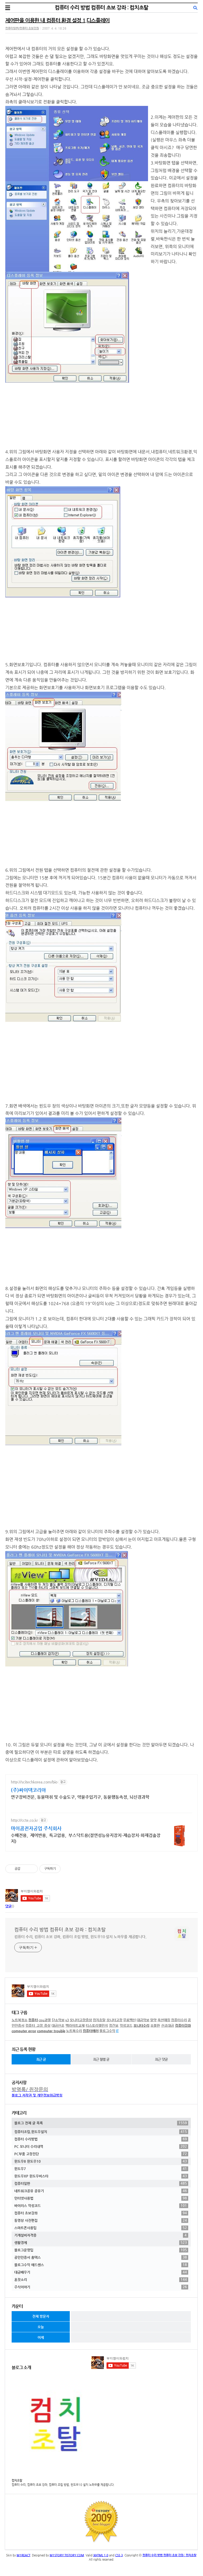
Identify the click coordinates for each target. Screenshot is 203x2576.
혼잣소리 (101, 2279)
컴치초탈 (99, 2020)
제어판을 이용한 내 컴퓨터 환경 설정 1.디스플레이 (57, 20)
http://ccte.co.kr (24, 1820)
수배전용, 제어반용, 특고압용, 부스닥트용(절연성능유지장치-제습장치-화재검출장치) (86, 1838)
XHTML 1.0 (101, 2555)
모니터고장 (114, 2020)
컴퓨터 (33, 2020)
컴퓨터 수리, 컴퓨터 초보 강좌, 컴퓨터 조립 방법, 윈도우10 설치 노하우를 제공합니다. (80, 1937)
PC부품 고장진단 (101, 2154)
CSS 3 (119, 2555)
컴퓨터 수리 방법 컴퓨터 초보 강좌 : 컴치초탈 (101, 8)
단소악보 (58, 2020)
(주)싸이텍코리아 (28, 1790)
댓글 (8, 1906)
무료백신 (130, 2020)
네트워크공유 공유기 (101, 2191)
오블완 (155, 2025)
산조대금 (168, 2025)
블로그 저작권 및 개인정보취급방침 (37, 2095)
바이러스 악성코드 (101, 2205)
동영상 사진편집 (101, 2220)
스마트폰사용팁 (101, 2228)
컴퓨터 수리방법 (101, 2139)
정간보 (114, 2025)
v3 (67, 2020)
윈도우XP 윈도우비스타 (101, 2176)
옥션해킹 (164, 2020)
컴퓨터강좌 (183, 2025)
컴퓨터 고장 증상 (38, 2025)
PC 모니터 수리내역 (101, 2146)
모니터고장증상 (81, 2020)
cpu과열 (45, 2020)
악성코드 (126, 2025)
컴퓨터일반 (101, 2183)
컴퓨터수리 (179, 2020)
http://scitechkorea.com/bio (34, 1782)
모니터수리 (141, 2025)
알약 (153, 2020)
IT (117, 2031)
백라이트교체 (75, 2025)
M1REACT (24, 2555)
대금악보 (143, 2020)
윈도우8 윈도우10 (101, 2161)
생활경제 (101, 2242)
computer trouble (51, 2031)
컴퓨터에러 (91, 2031)
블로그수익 (107, 2031)
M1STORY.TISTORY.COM (67, 2555)
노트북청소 (20, 2020)
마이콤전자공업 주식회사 (36, 1828)
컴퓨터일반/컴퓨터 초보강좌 (22, 28)
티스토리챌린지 (97, 2025)
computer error (24, 2031)
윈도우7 (101, 2168)
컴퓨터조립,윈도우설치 (101, 2132)
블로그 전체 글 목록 (101, 2123)
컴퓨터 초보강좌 (101, 2213)
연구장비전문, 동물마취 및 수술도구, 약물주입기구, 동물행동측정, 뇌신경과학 (80, 1797)
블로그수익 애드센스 (101, 2265)
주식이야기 (101, 2287)
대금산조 (58, 2025)
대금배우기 (101, 2272)
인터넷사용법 (101, 2198)
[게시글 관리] (32, 1869)
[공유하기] (25, 1869)
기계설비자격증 (100, 2235)
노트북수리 (74, 2031)
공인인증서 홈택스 (101, 2257)
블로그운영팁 (101, 2250)
